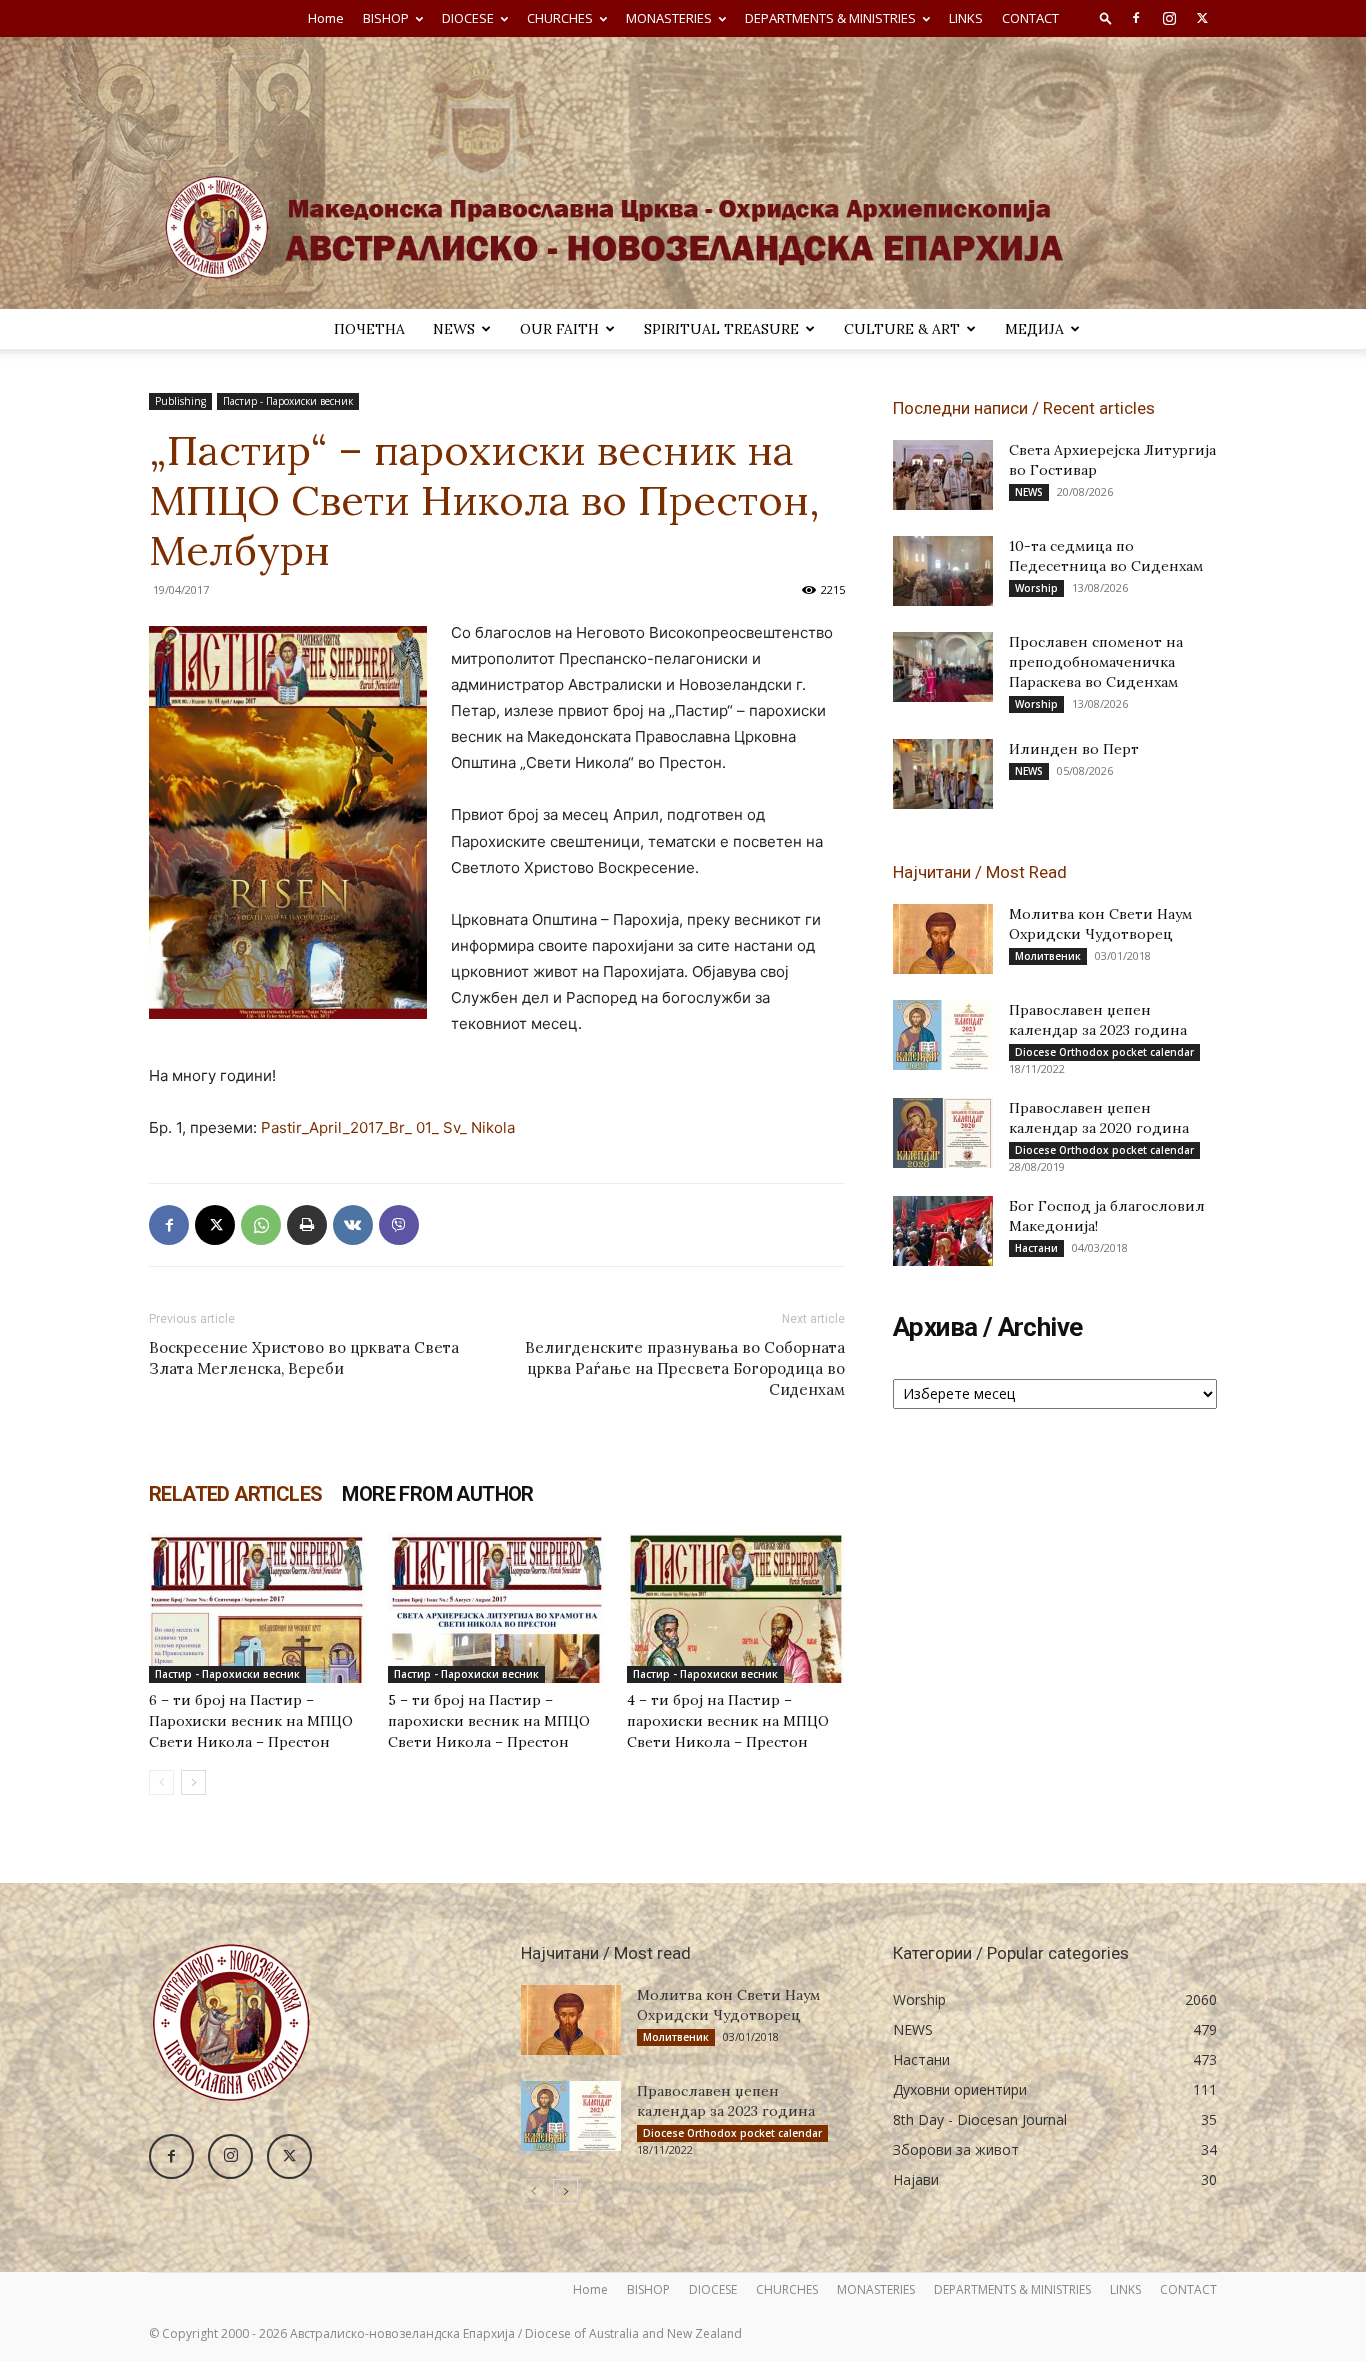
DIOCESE (468, 18)
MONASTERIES (669, 18)
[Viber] (399, 1225)
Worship (1036, 588)
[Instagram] (1169, 18)
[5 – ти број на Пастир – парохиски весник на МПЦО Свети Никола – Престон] (497, 1608)
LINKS (966, 18)
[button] (1106, 17)
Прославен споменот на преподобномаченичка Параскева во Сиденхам (1096, 662)
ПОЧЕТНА (369, 329)
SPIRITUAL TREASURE (721, 329)
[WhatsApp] (261, 1225)
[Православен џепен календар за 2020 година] (943, 1133)
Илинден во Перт (1074, 749)
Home (326, 18)
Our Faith (559, 329)
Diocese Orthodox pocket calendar (1104, 1052)
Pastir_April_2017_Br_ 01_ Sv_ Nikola (388, 1127)
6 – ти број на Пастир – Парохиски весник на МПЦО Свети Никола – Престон (251, 1721)
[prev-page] (161, 1782)
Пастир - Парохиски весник (288, 401)
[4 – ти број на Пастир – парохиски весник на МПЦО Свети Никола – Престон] (736, 1608)
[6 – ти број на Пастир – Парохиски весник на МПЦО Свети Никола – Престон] (258, 1608)
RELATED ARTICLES (235, 1494)
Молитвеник (1048, 956)
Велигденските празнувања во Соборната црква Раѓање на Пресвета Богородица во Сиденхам (685, 1368)
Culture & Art (902, 329)
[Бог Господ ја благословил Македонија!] (943, 1231)
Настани (1036, 1248)
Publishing (180, 401)
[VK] (353, 1225)
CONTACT (1030, 18)
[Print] (307, 1225)
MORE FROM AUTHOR (437, 1494)
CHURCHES (560, 18)
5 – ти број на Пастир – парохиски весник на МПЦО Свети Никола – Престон (489, 1721)
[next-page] (193, 1782)
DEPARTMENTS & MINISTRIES (830, 18)
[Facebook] (1136, 18)
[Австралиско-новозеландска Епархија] (683, 173)
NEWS (454, 329)
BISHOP (386, 18)
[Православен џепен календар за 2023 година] (943, 1035)
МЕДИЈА (1034, 329)
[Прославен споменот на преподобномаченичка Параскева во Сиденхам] (943, 667)
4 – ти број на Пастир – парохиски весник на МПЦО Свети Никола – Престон (728, 1721)
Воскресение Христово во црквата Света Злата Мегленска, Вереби (304, 1358)
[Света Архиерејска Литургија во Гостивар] (943, 475)
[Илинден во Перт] (943, 774)
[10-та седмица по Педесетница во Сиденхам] (943, 571)
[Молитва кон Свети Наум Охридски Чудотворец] (943, 939)
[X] (1202, 18)
